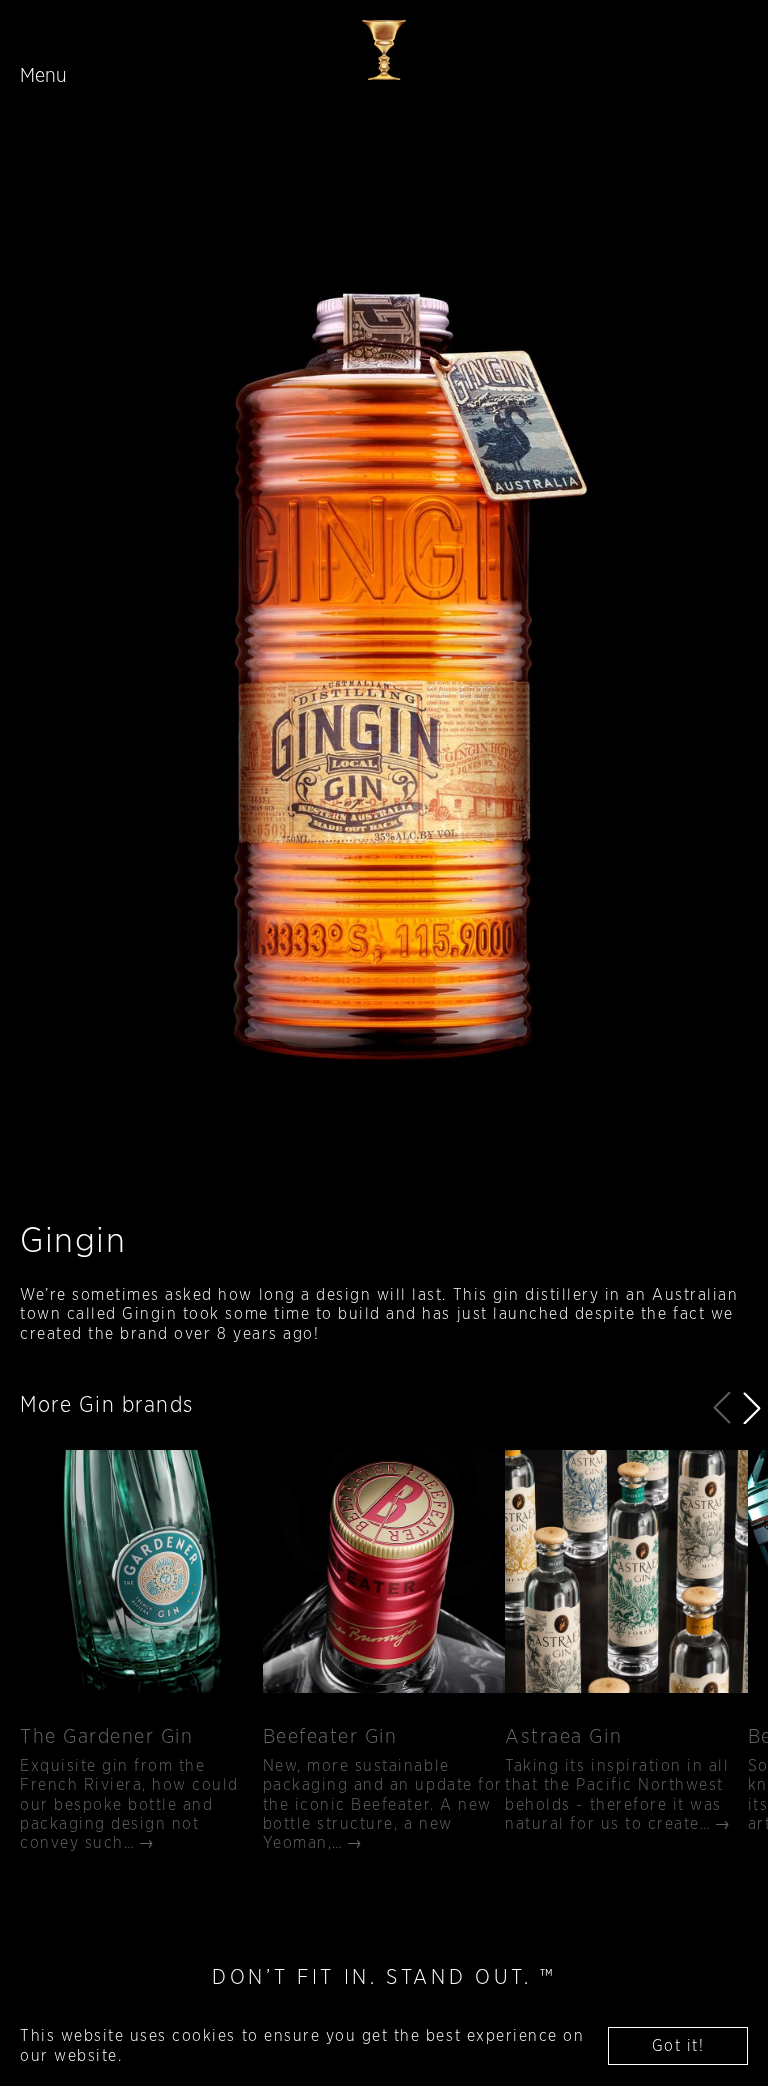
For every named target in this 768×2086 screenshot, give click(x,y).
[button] (752, 1408)
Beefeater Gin (330, 1737)
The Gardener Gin (106, 1737)
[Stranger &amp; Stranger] (384, 50)
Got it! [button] (678, 2046)
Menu (43, 76)
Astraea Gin (563, 1737)
